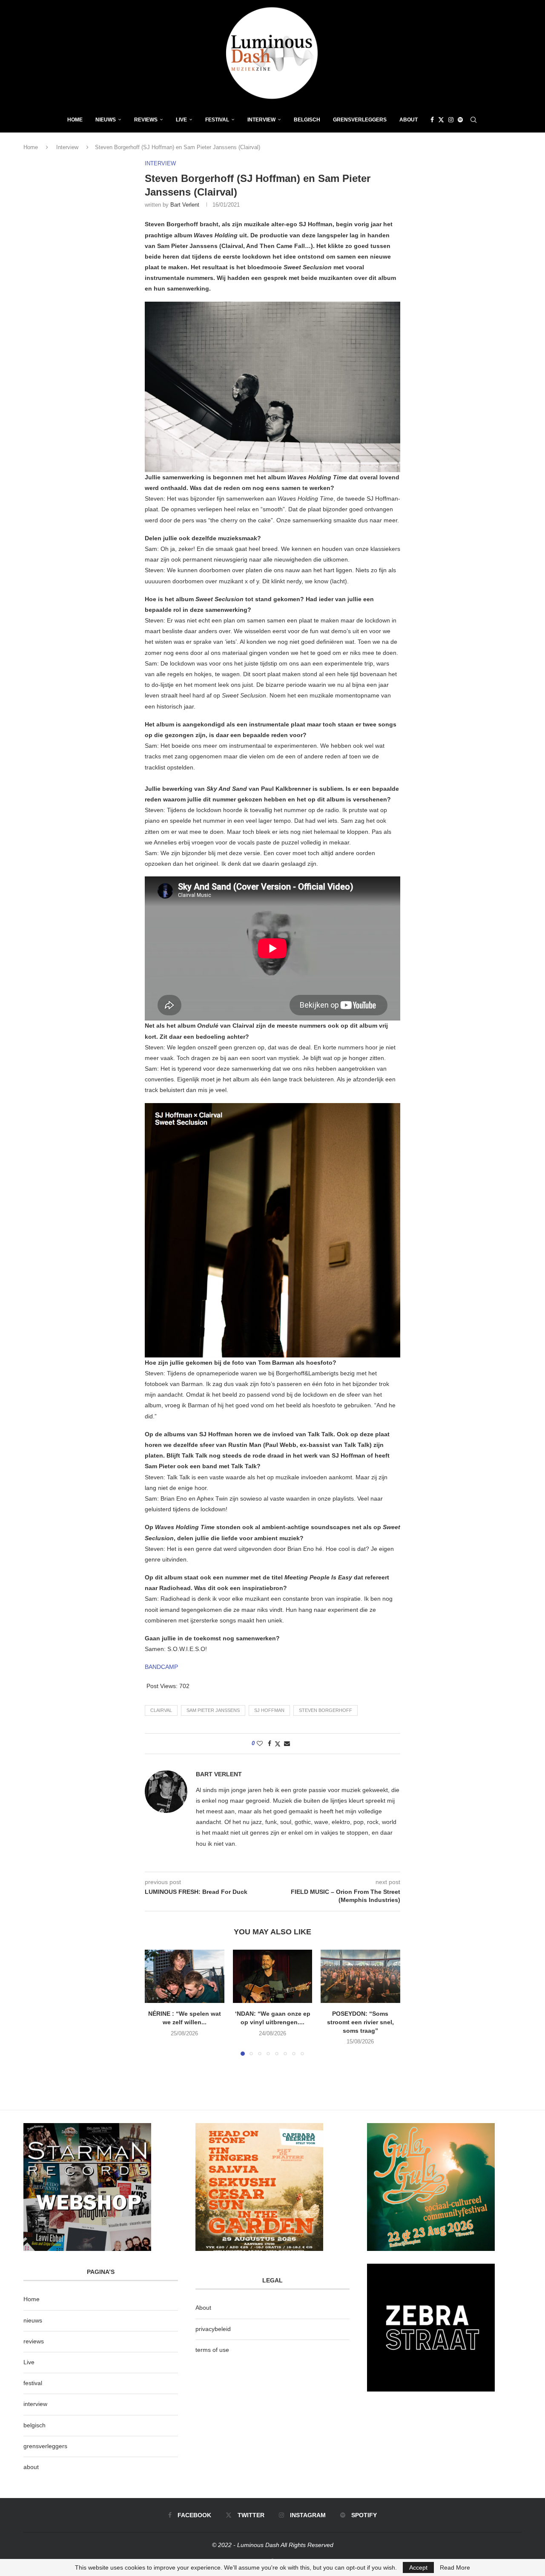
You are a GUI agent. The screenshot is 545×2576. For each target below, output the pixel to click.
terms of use (212, 2350)
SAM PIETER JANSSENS (213, 1710)
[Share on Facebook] (270, 1743)
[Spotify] (460, 120)
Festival (217, 120)
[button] (156, 2003)
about (31, 2467)
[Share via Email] (287, 1743)
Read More (455, 2567)
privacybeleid (213, 2329)
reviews (34, 2341)
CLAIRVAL (161, 1710)
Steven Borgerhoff (326, 1710)
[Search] (473, 120)
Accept (418, 2567)
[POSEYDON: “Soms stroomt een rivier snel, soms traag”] (360, 1976)
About (409, 120)
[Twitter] (441, 120)
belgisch (34, 2425)
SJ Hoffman (269, 1710)
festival (33, 2383)
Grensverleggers (360, 120)
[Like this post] (260, 1743)
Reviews (146, 120)
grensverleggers (45, 2446)
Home (75, 120)
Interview (261, 120)
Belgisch (307, 120)
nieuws (106, 120)
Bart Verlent (185, 205)
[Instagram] (451, 120)
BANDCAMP (161, 1667)
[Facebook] (432, 120)
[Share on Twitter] (278, 1744)
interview (35, 2404)
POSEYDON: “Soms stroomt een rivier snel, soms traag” (360, 2022)
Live (181, 120)
